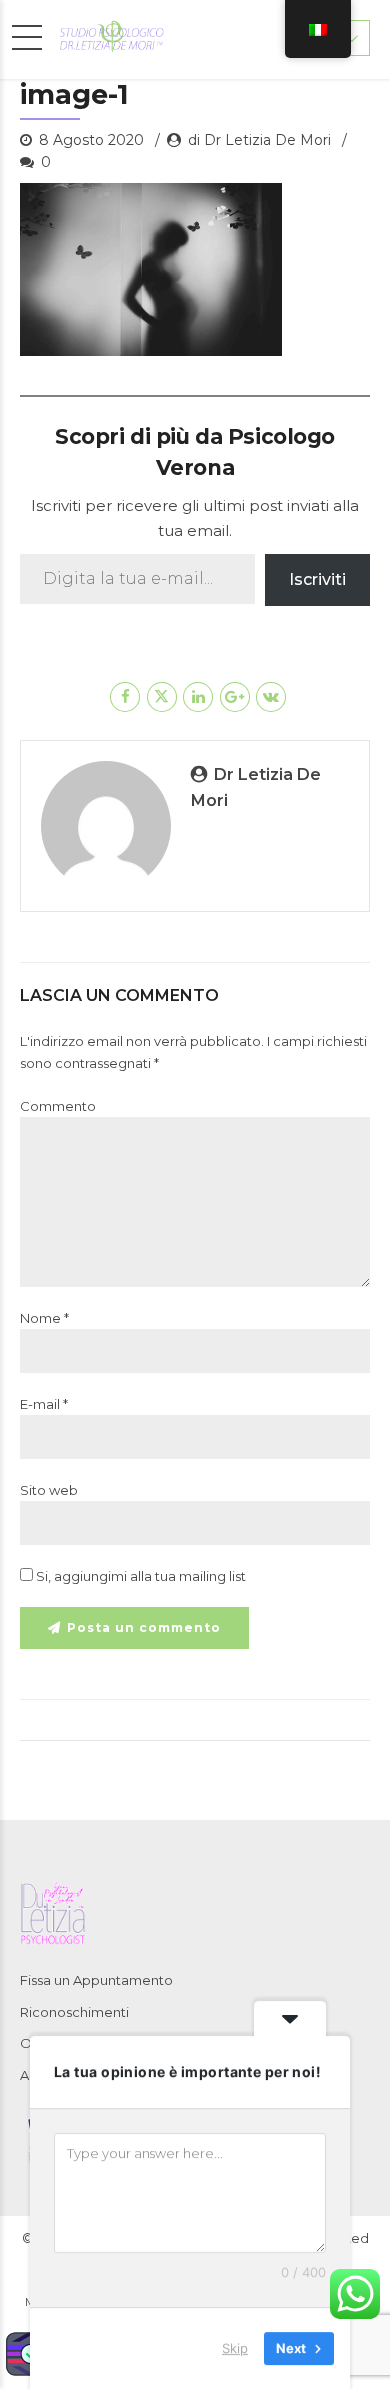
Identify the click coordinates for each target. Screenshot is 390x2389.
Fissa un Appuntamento (96, 1980)
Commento (58, 1106)
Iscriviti (317, 579)
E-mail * (44, 1404)
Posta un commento (144, 1627)
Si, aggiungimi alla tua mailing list (139, 1576)
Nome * (44, 1318)
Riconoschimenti (74, 2012)
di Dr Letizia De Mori (259, 140)
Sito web (49, 1490)
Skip (235, 2348)
